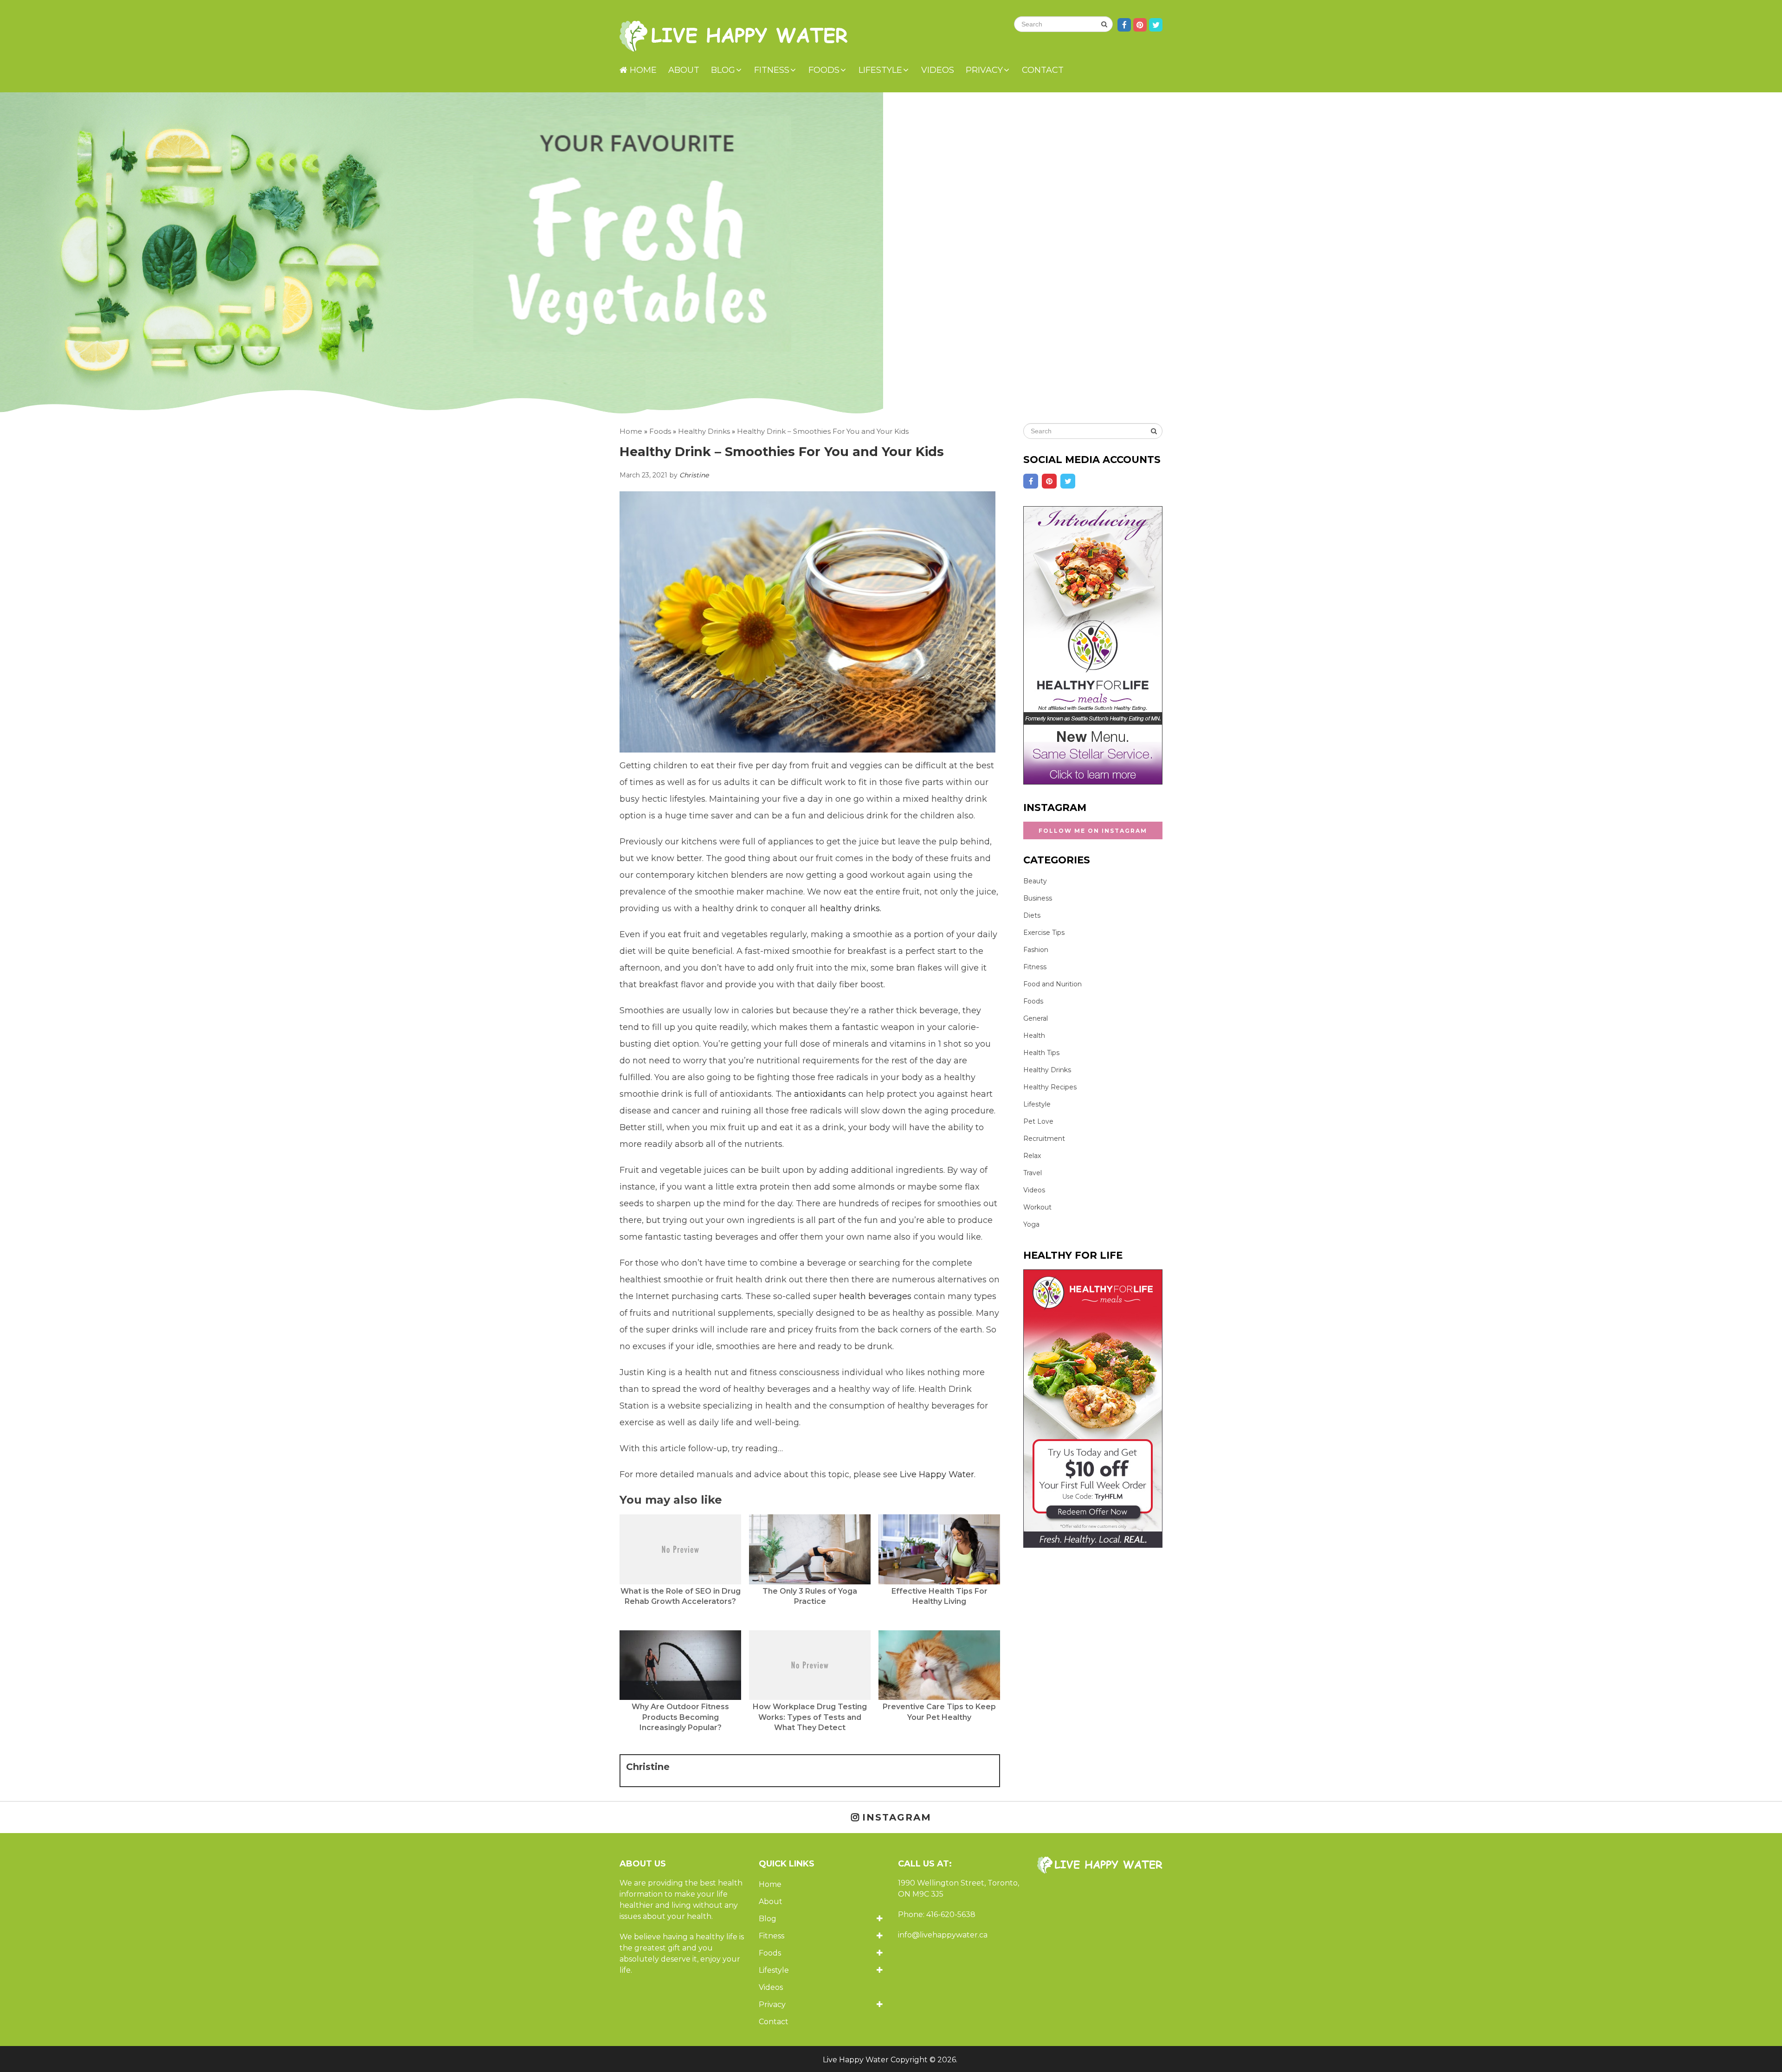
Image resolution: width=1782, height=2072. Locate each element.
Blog (723, 70)
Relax (1032, 1156)
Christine (694, 475)
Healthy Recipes (1050, 1087)
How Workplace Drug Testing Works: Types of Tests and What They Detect (810, 1717)
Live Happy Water (937, 1474)
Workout (1037, 1207)
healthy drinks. (851, 908)
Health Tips (1041, 1053)
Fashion (1036, 950)
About (684, 70)
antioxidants (819, 1094)
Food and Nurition (1052, 984)
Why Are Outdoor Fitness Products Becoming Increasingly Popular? (680, 1717)
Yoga (1031, 1224)
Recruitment (1044, 1139)
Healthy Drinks (1047, 1070)
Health (1034, 1036)
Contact (1043, 70)
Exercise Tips (1044, 933)
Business (1038, 898)
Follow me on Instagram (1093, 831)
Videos (938, 70)
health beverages (875, 1296)
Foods (824, 70)
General (1036, 1018)
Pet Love (1038, 1121)
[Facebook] (1031, 481)
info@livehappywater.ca (943, 1935)
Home (642, 70)
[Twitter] (1068, 481)
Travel (1033, 1173)
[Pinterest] (1049, 481)
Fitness (772, 70)
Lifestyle (880, 70)
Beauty (1035, 881)
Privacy (984, 70)
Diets (1032, 915)
